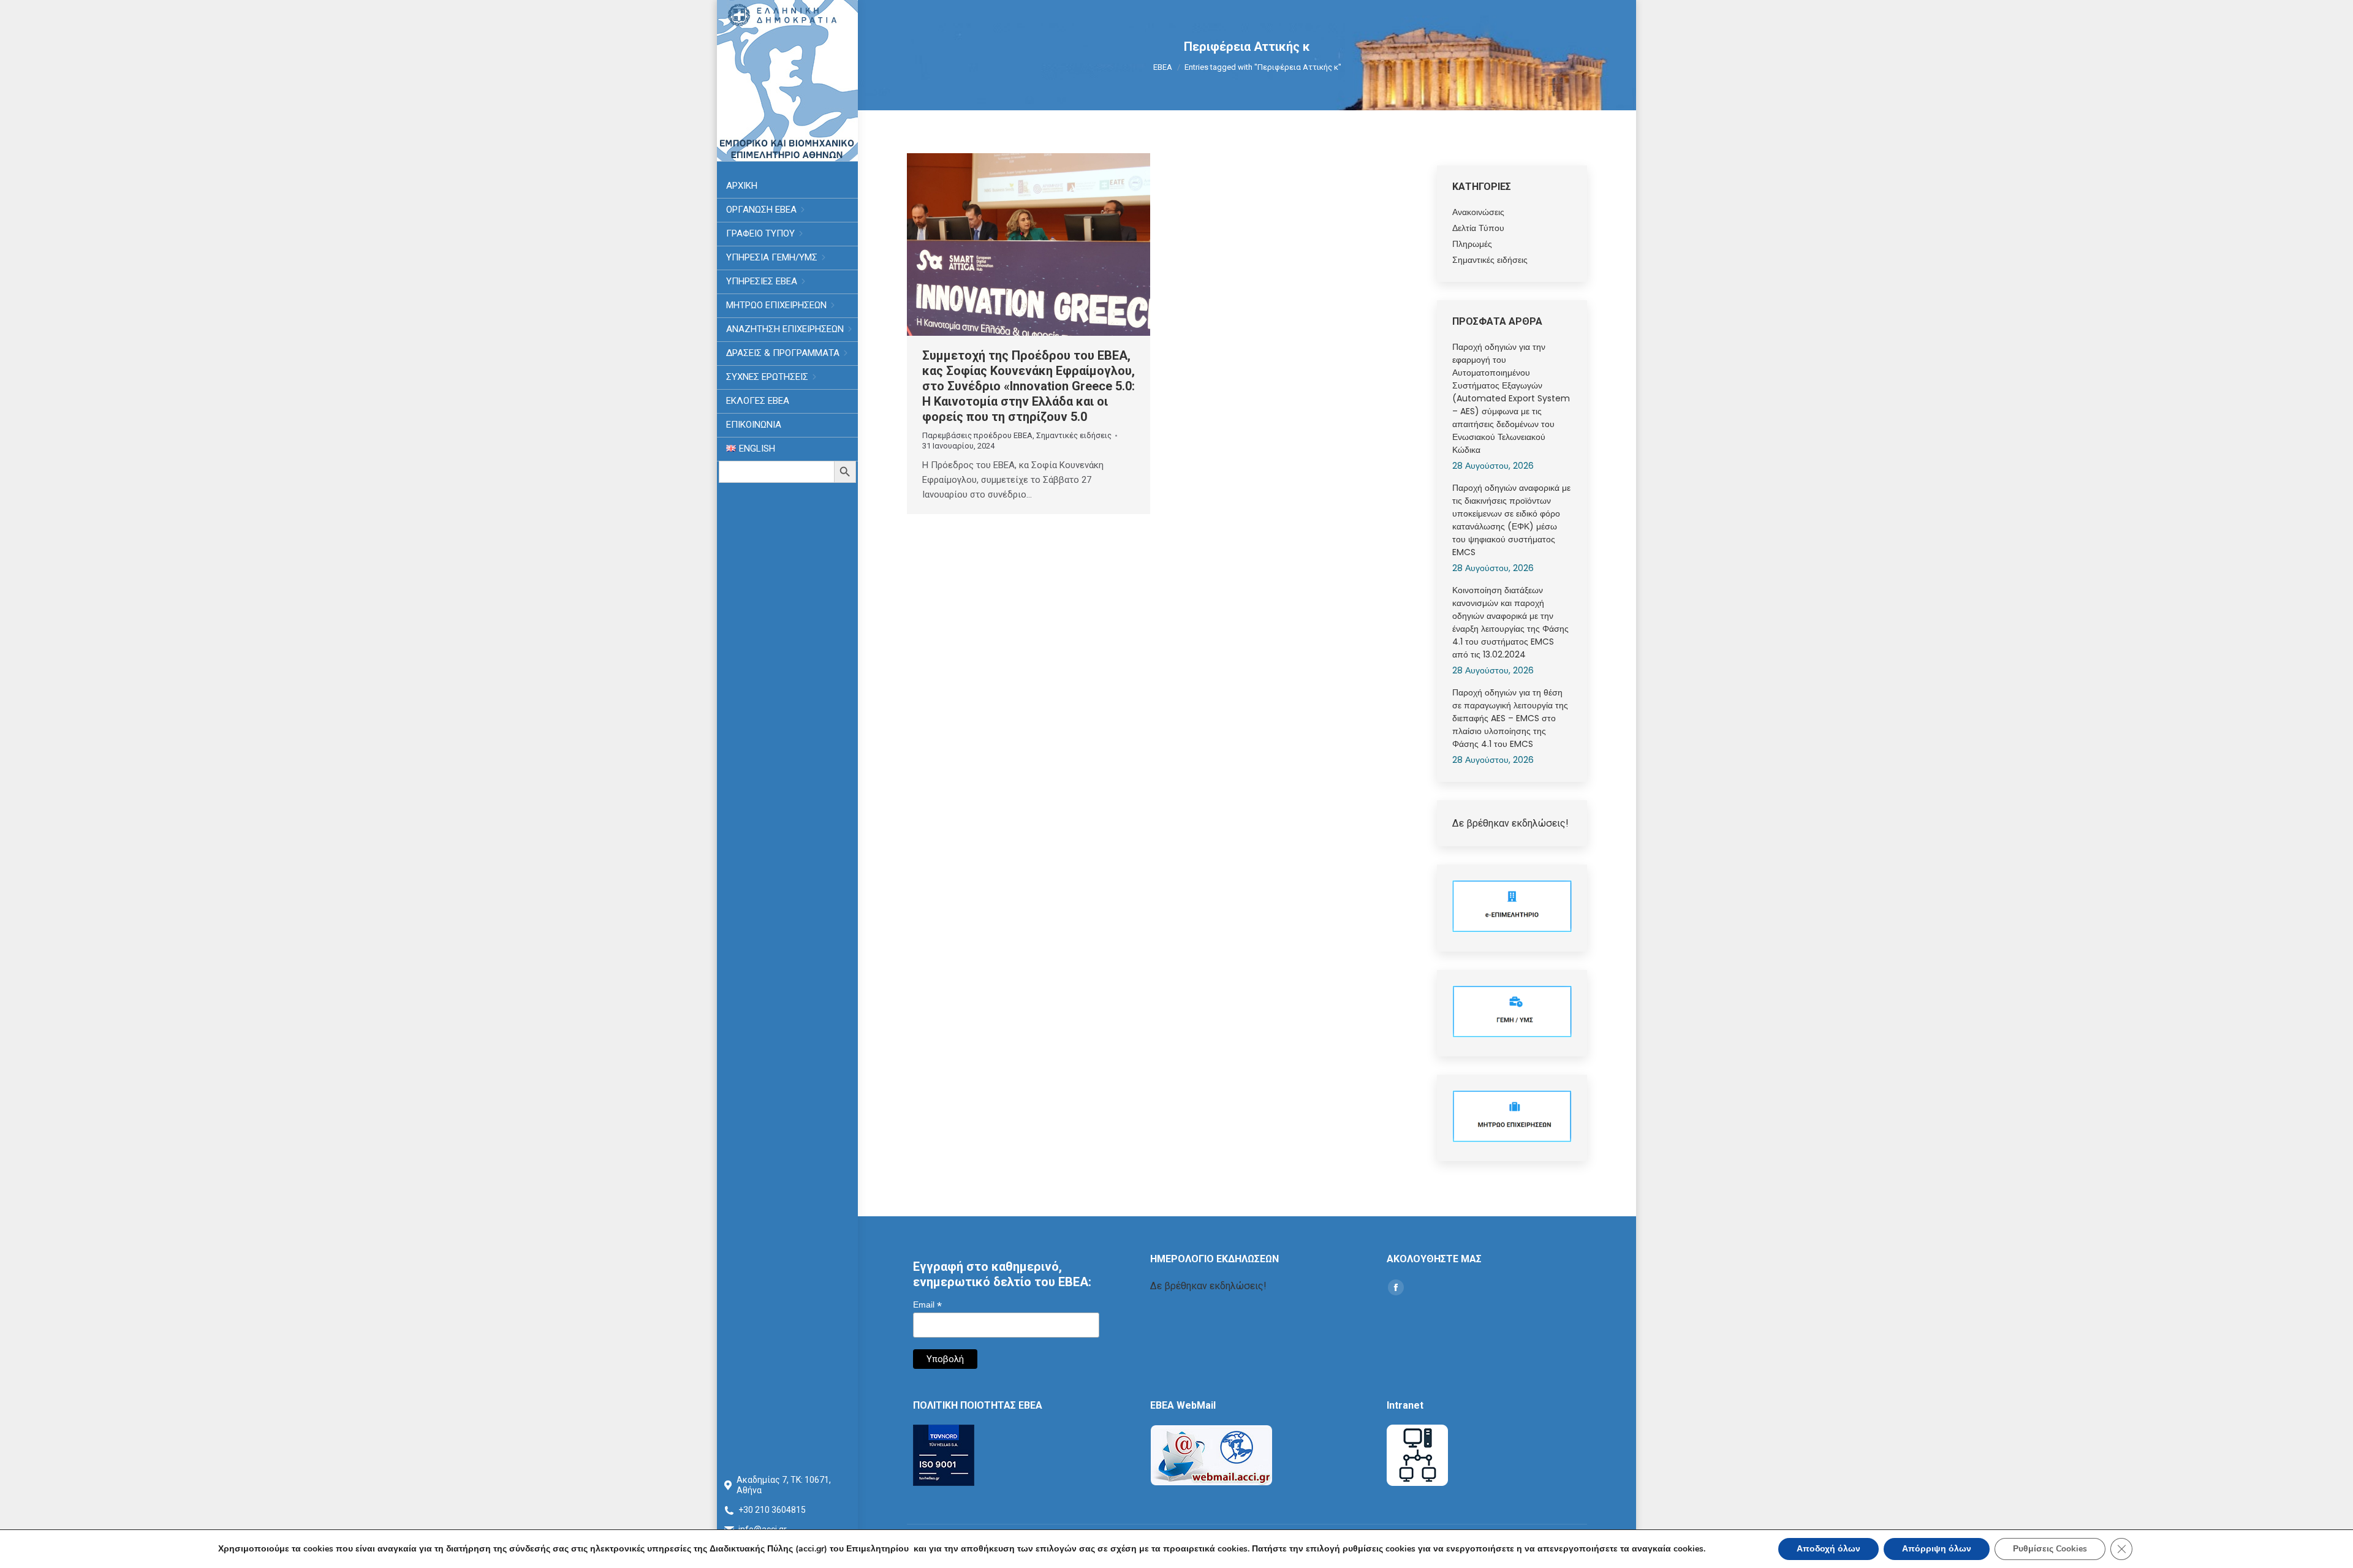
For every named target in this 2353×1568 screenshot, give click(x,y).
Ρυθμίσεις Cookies (2050, 1549)
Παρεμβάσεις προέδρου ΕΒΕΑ (977, 435)
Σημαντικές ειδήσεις (1074, 435)
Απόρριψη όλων (1937, 1549)
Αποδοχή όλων (1828, 1549)
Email (927, 1305)
